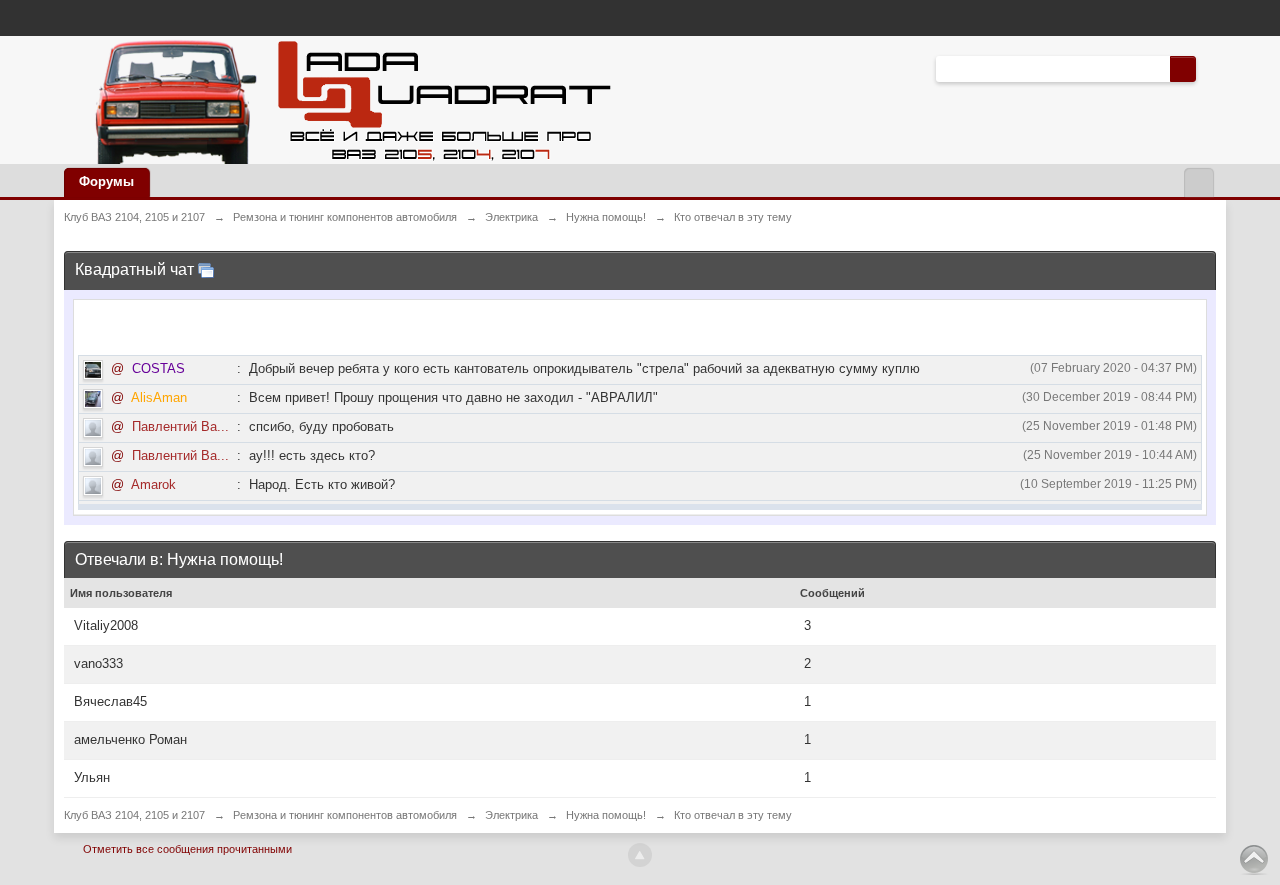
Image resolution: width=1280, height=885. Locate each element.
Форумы (106, 181)
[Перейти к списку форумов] (347, 98)
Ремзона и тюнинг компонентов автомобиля (345, 815)
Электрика (511, 815)
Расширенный (1208, 68)
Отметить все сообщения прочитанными (187, 849)
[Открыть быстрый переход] (1198, 182)
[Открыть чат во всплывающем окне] (206, 269)
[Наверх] (640, 855)
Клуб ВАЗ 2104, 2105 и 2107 (134, 815)
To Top (1254, 859)
